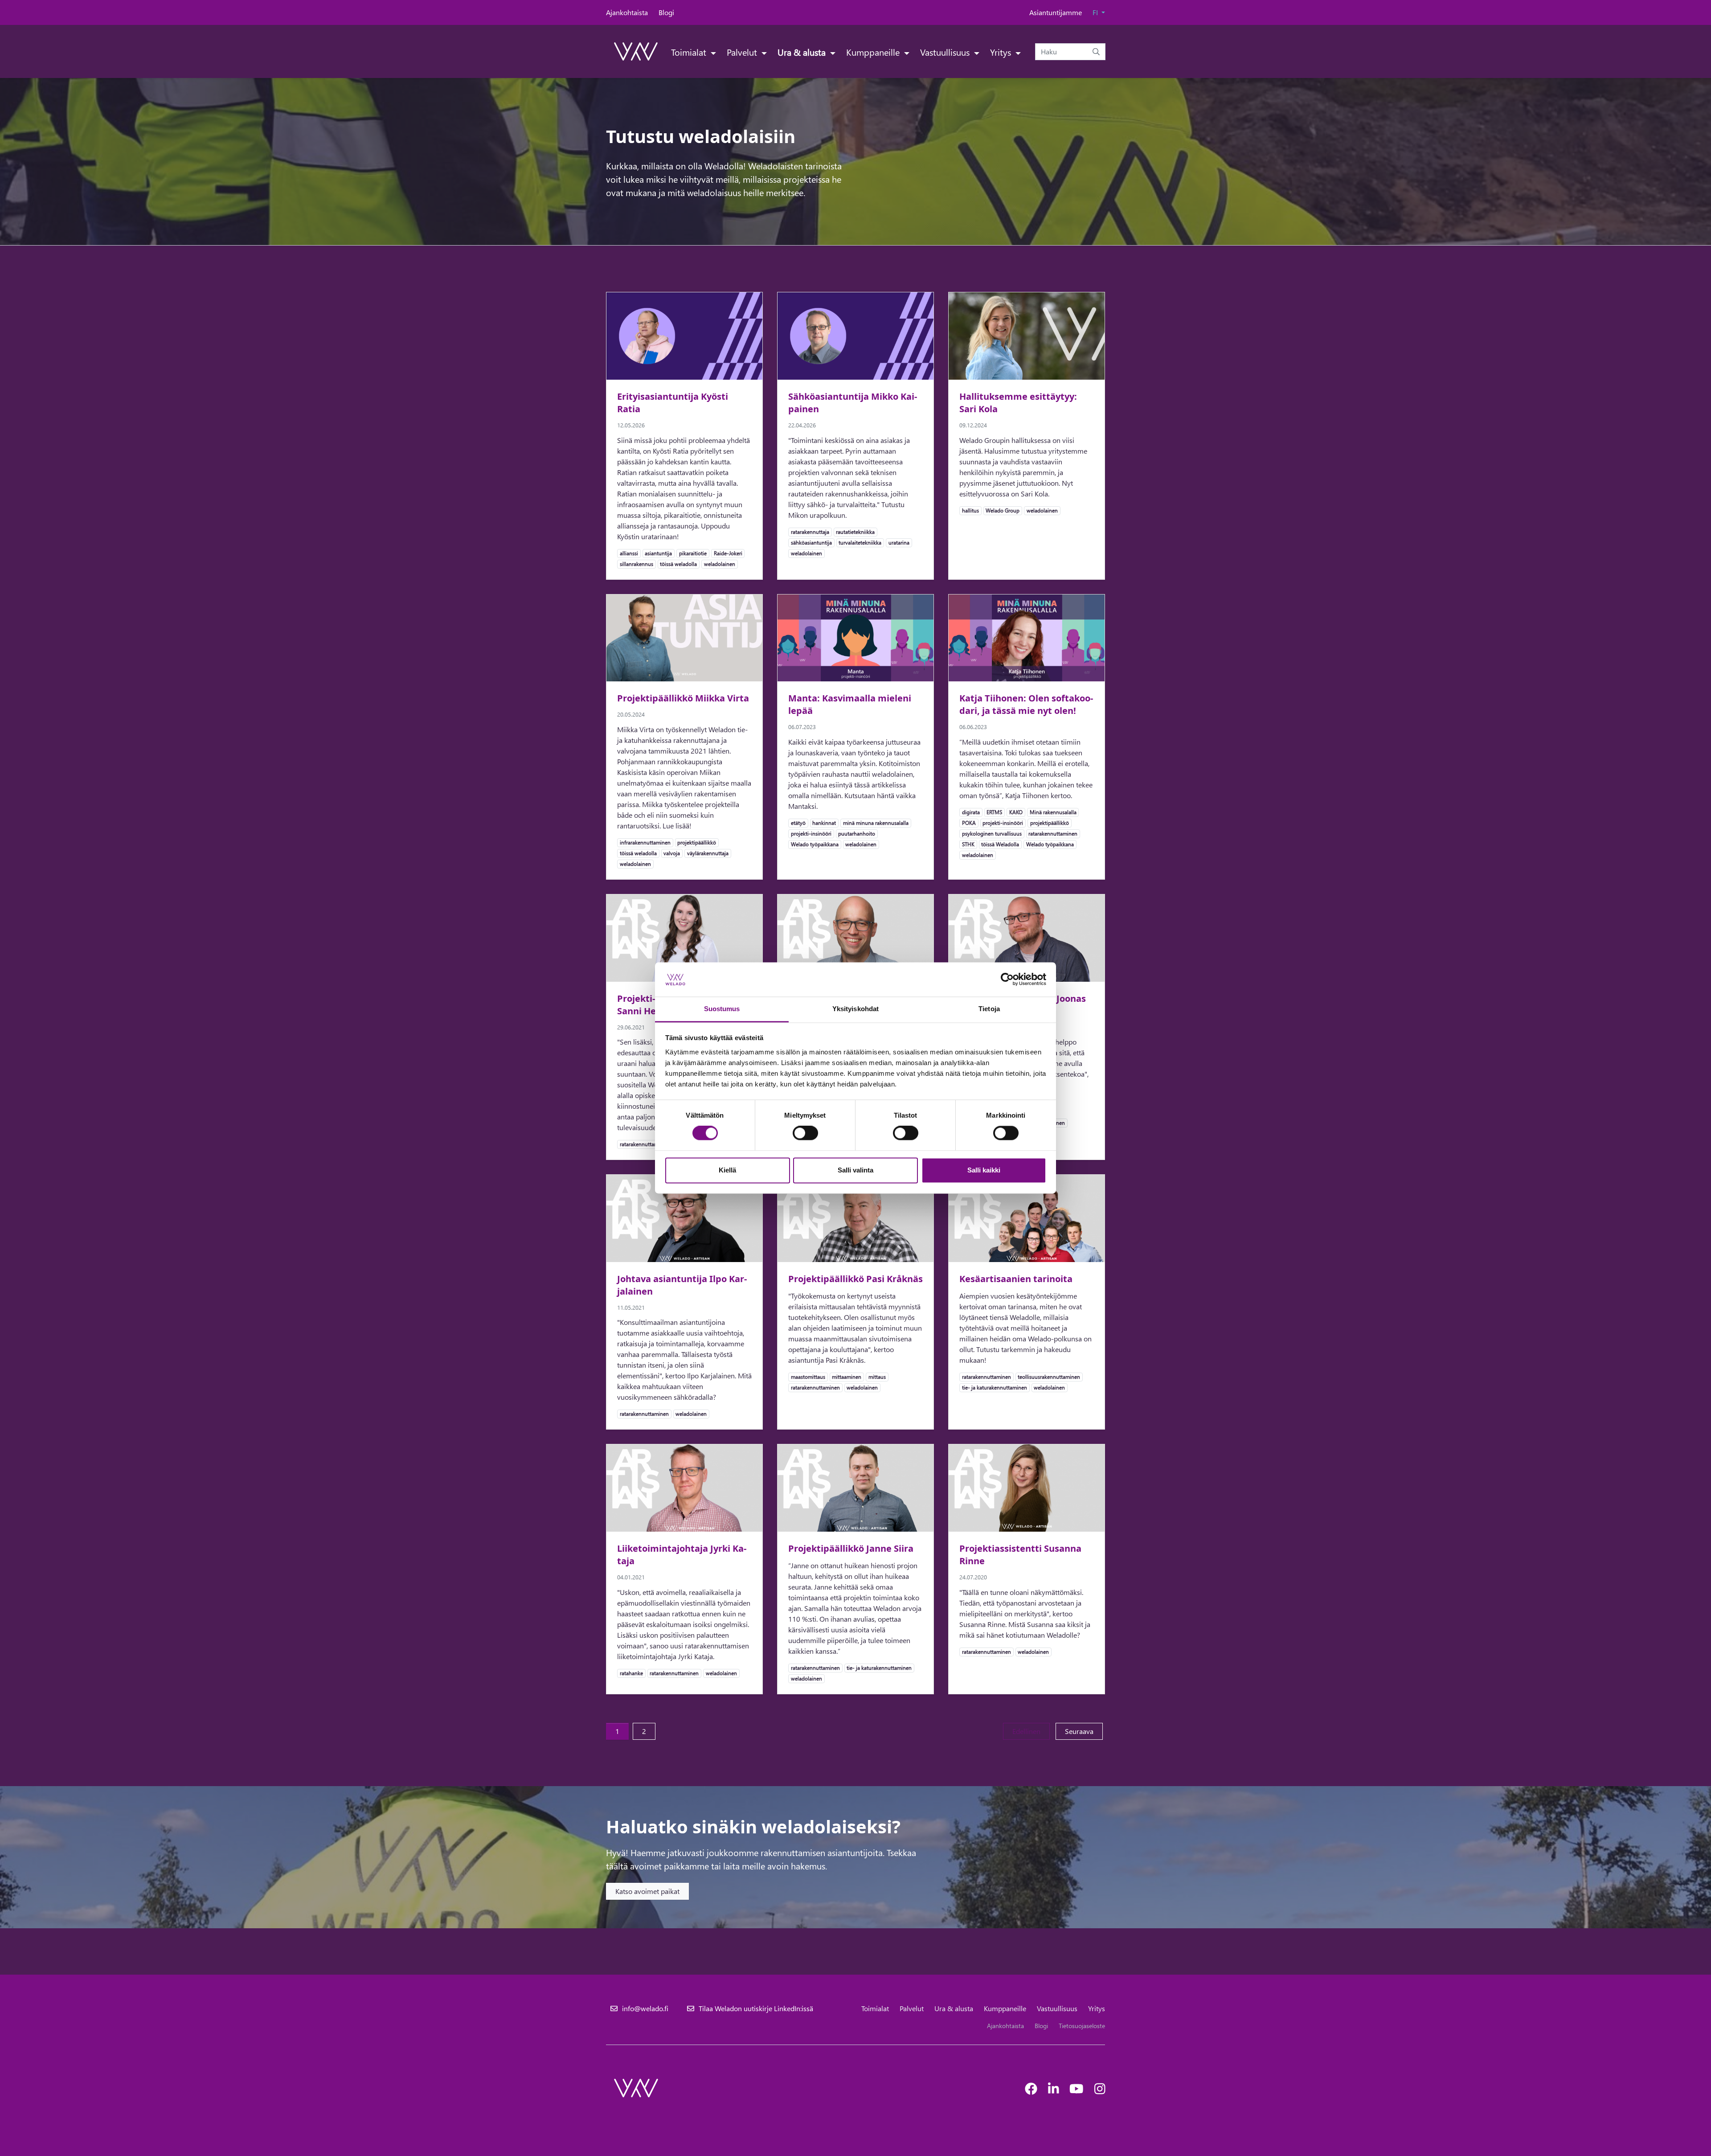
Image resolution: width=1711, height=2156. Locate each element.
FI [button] (1096, 12)
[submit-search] (1096, 52)
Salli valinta (855, 1170)
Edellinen (1031, 1731)
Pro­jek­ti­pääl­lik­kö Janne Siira (851, 1548)
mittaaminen (846, 1377)
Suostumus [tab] (722, 1009)
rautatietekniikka (855, 532)
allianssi (629, 553)
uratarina (899, 542)
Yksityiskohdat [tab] (855, 1009)
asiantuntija (658, 553)
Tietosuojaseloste (1082, 2026)
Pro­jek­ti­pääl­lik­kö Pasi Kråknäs (855, 1279)
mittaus (877, 1377)
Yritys (1002, 52)
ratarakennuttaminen (1053, 833)
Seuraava (1084, 1731)
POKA (969, 823)
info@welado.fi (645, 2008)
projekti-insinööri (811, 833)
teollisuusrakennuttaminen (1049, 1377)
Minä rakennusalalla (1053, 812)
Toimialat (690, 52)
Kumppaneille (874, 52)
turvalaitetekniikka (860, 542)
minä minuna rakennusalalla (876, 823)
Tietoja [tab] (989, 1009)
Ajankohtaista (627, 12)
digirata (971, 812)
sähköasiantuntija (811, 542)
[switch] (805, 1133)
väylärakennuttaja (708, 853)
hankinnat (824, 823)
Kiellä (727, 1170)
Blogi (666, 12)
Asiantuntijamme (1056, 12)
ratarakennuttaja (810, 532)
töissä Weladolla (1000, 844)
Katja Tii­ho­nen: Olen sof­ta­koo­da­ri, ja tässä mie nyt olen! (1026, 704)
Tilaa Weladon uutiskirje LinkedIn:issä (756, 2008)
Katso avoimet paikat (647, 1891)
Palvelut (743, 52)
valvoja (671, 853)
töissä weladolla (678, 564)
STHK (968, 844)
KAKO (1016, 812)
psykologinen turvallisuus (992, 833)
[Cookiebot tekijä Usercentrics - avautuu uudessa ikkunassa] (1007, 980)
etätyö (798, 823)
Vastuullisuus (946, 52)
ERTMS (994, 812)
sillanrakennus (636, 564)
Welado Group (1002, 510)
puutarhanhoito (856, 833)
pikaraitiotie (693, 553)
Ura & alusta (803, 52)
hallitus (970, 510)
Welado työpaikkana (815, 844)
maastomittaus (808, 1377)
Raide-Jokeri (728, 553)
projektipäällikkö (696, 842)
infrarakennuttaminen (645, 842)
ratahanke (631, 1673)
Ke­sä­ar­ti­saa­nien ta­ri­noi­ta (1016, 1279)
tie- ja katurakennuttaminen (994, 1387)
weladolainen (719, 564)
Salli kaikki (984, 1170)
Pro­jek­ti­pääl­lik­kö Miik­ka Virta (683, 698)
